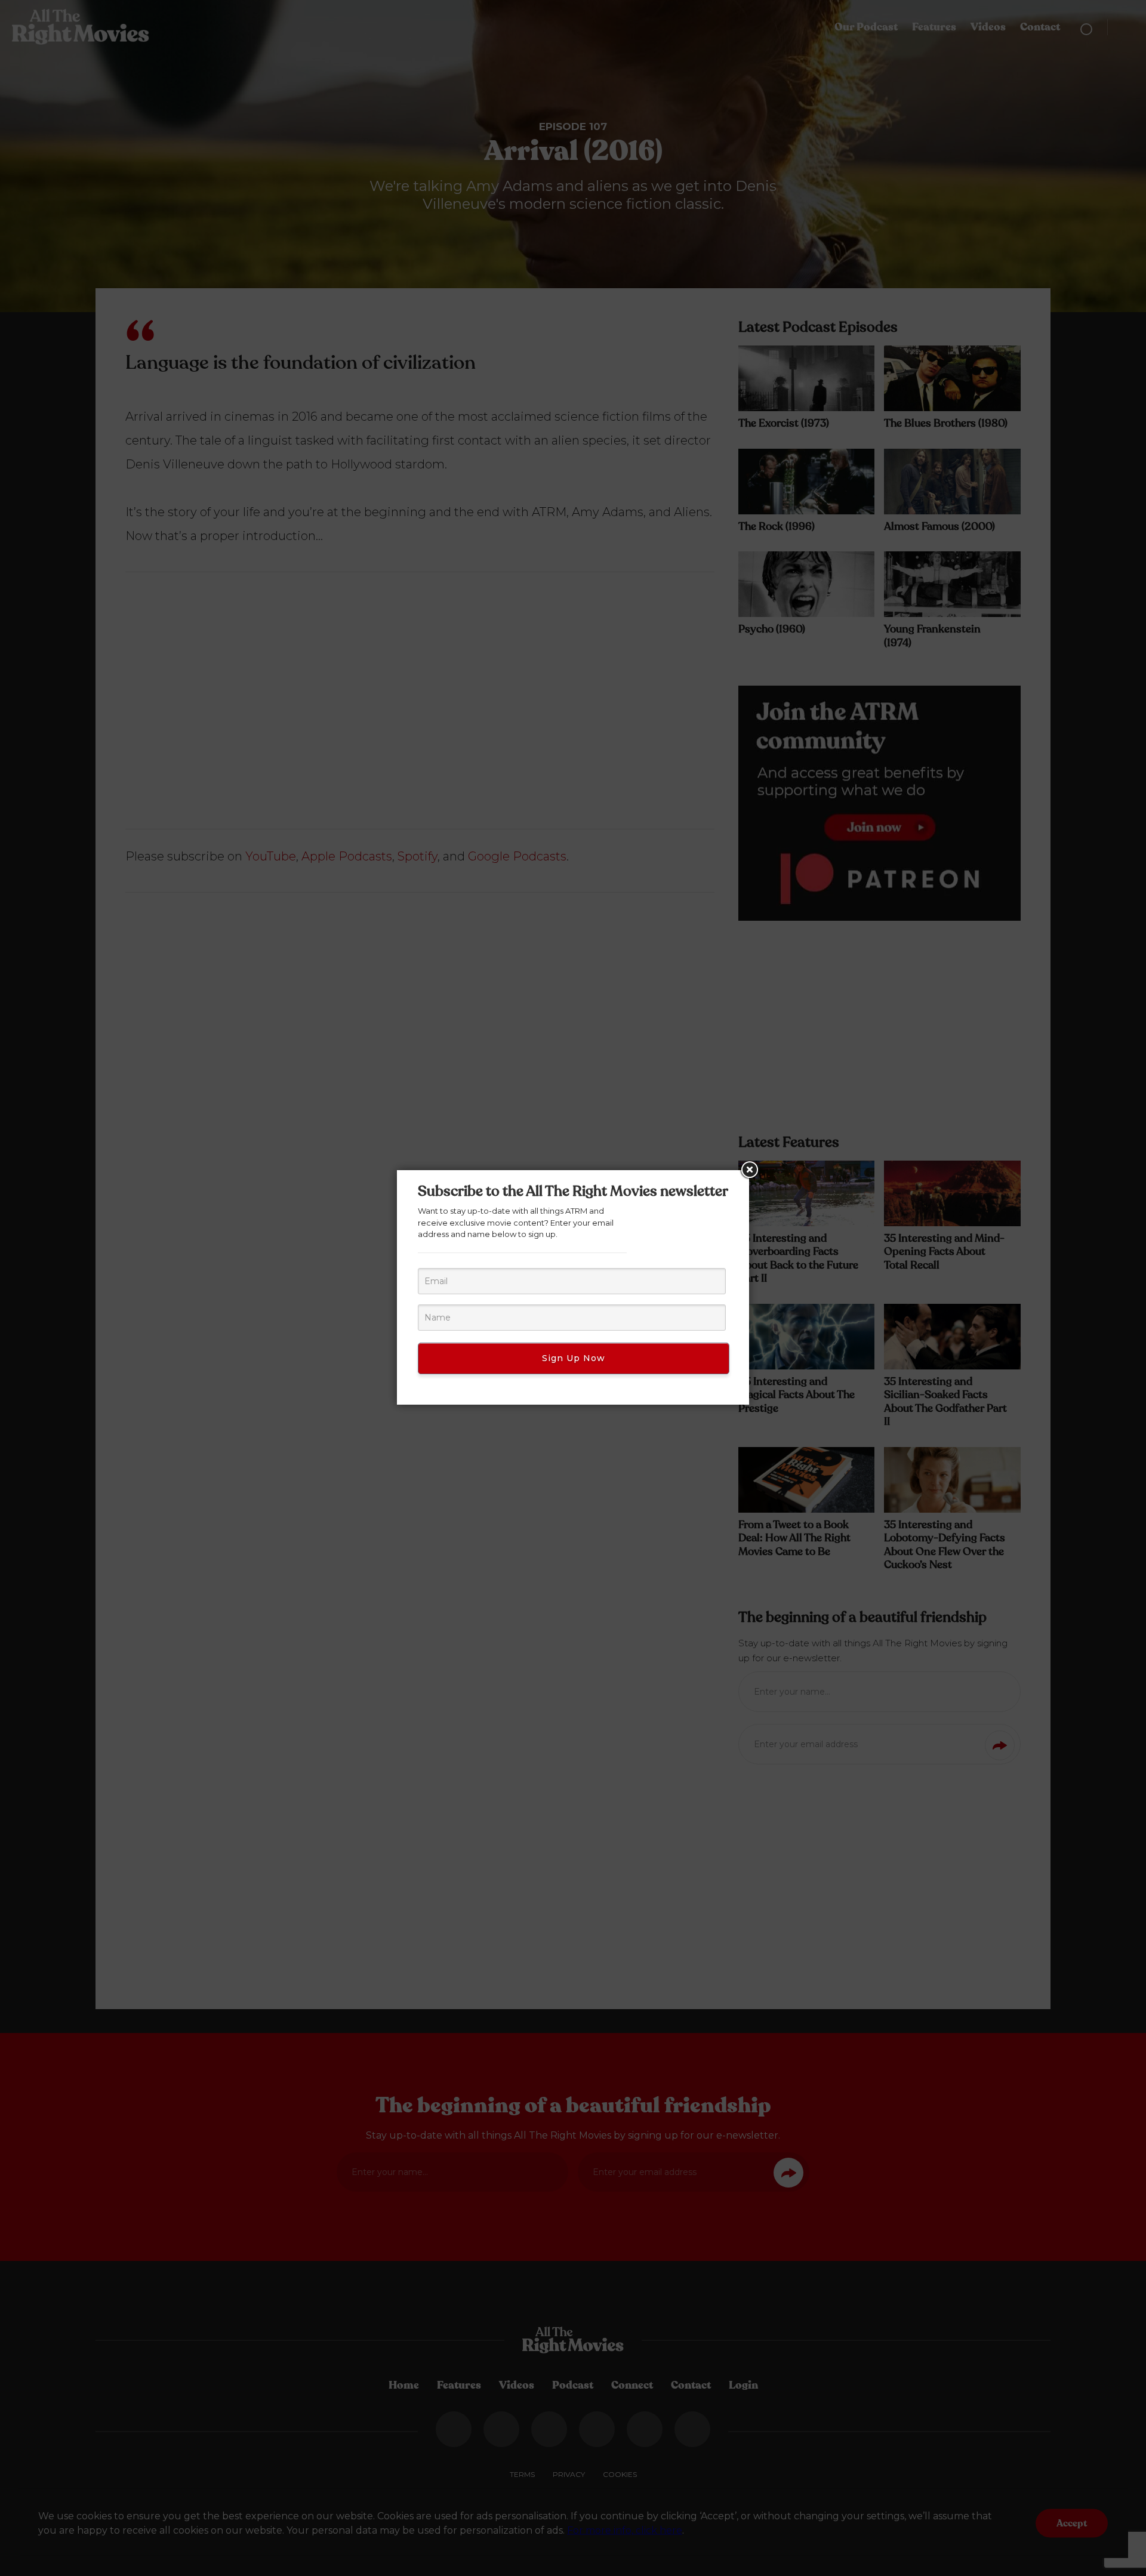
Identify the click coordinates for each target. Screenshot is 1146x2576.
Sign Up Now (574, 1358)
